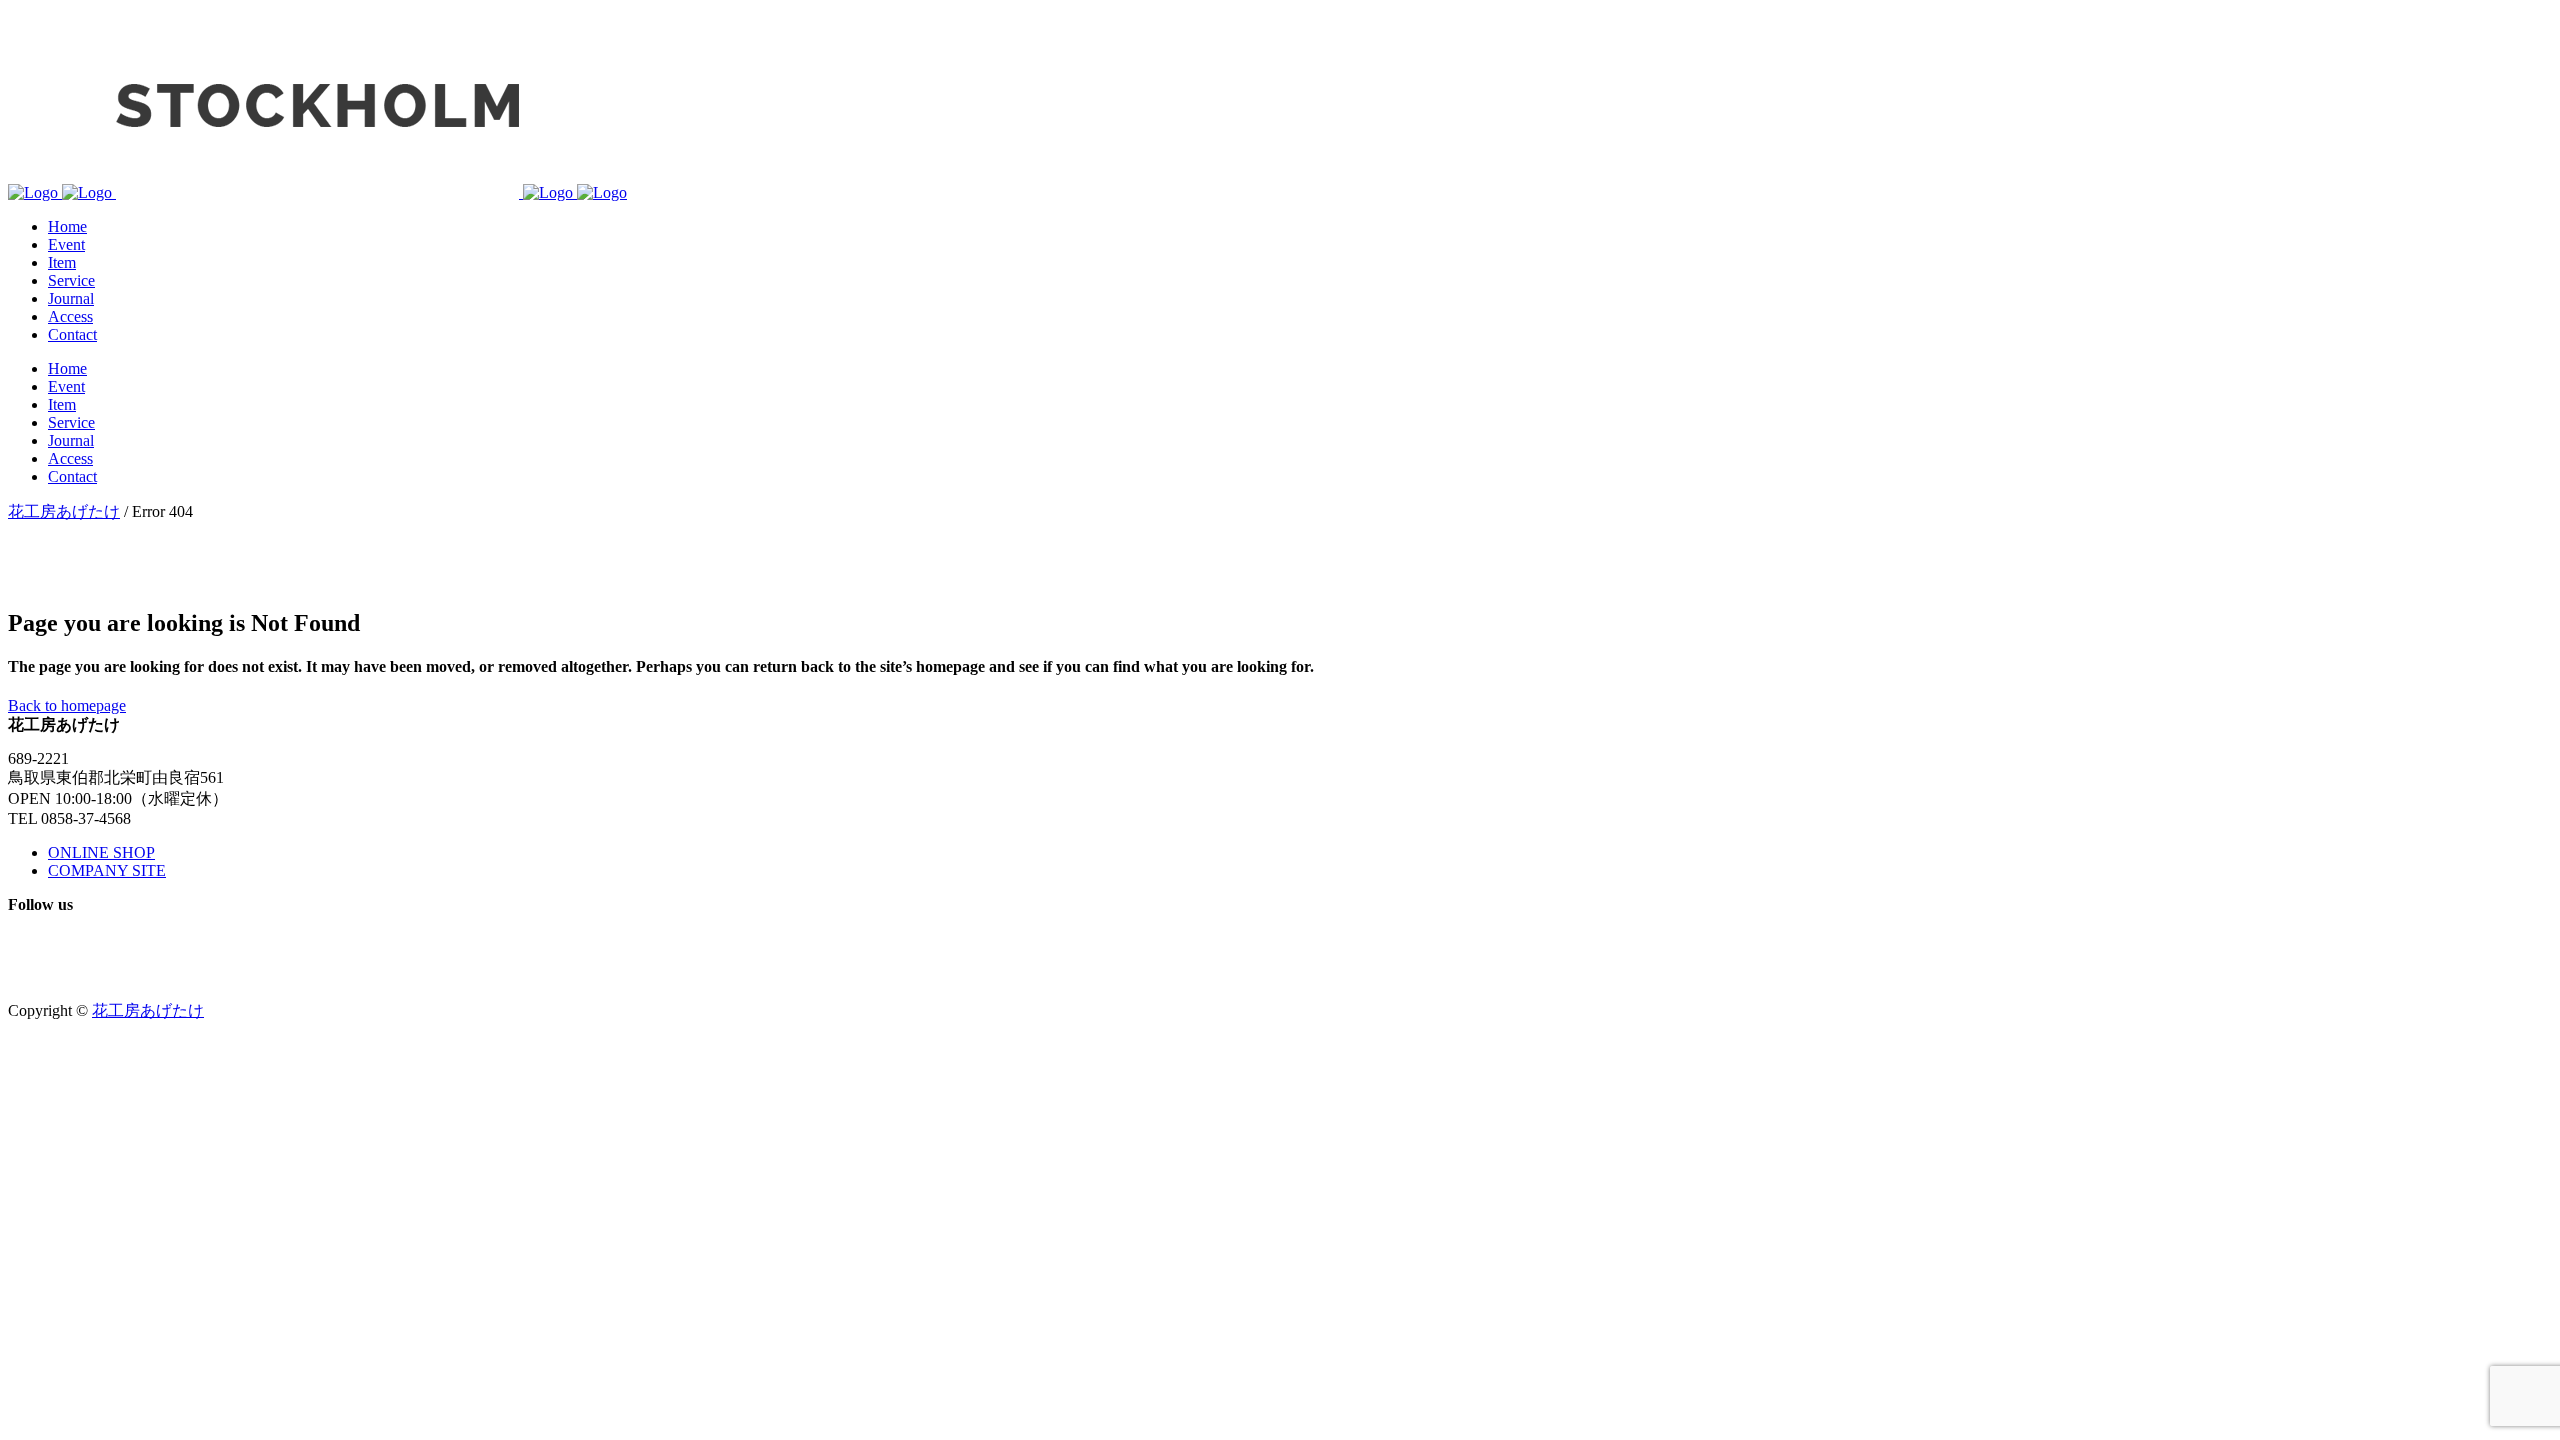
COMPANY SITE (107, 870)
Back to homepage (67, 705)
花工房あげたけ (64, 511)
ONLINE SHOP (101, 852)
